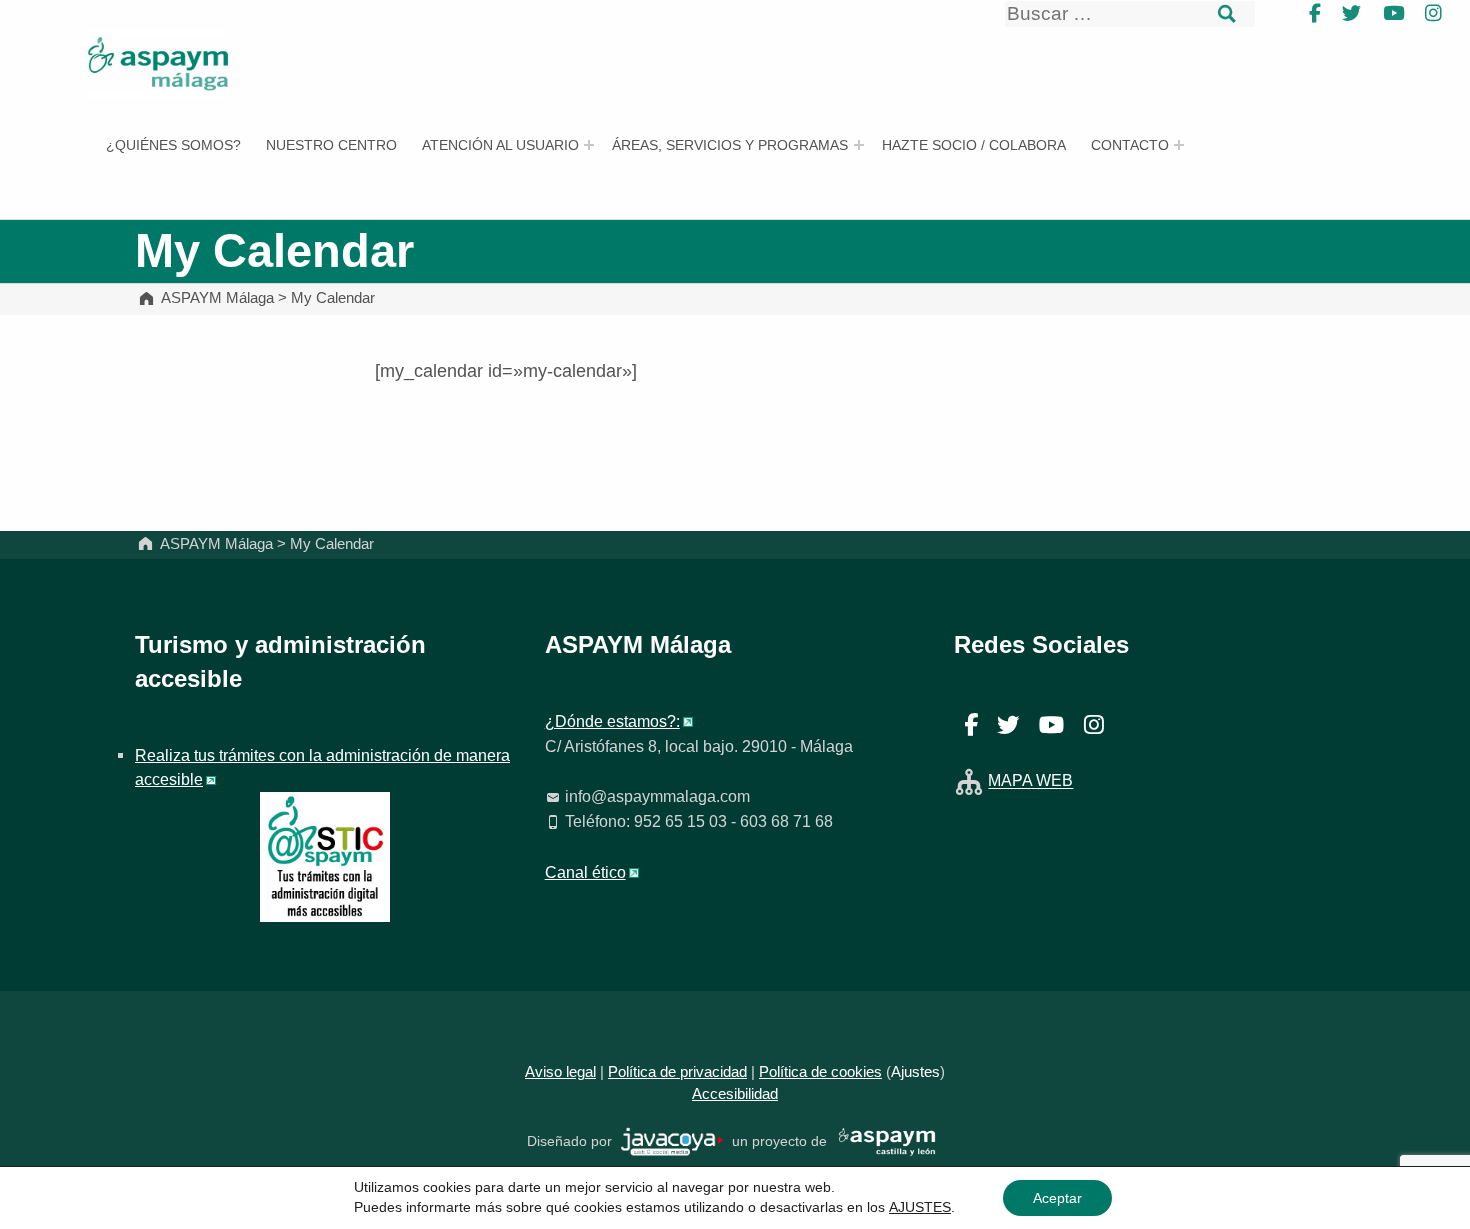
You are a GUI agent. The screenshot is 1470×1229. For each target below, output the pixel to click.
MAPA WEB (1030, 781)
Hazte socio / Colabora (974, 145)
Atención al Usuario (500, 145)
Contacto (1130, 145)
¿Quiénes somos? (173, 145)
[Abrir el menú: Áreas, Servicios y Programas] (859, 145)
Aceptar (1057, 1198)
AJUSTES (920, 1207)
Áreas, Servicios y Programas (730, 145)
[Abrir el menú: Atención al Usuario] (589, 145)
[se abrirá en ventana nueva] (672, 1140)
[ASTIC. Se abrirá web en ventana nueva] (325, 855)
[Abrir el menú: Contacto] (1179, 145)
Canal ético (585, 872)
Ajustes (915, 1072)
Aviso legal (560, 1072)
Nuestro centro (331, 145)
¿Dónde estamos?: (612, 721)
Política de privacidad (677, 1072)
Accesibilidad (735, 1094)
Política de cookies (820, 1072)
